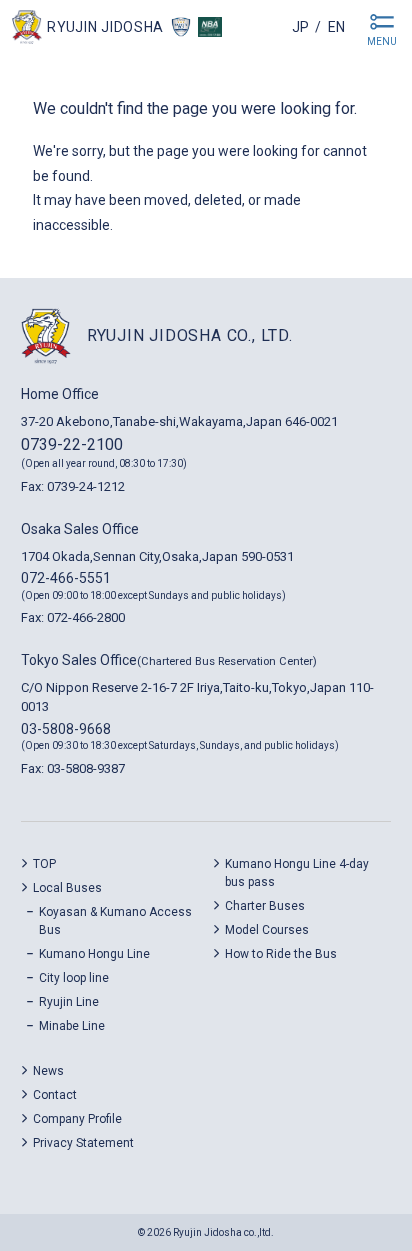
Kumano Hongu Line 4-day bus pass (297, 873)
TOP (44, 864)
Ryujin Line (69, 1002)
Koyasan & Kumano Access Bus (115, 921)
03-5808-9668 (66, 729)
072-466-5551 (66, 578)
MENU (382, 41)
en (336, 27)
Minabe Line (72, 1026)
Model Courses (267, 930)
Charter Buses (265, 906)
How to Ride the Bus (281, 954)
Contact (55, 1095)
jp (300, 27)
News (48, 1071)
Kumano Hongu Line (94, 954)
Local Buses (67, 888)
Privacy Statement (83, 1143)
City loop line (74, 978)
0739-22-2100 (72, 444)
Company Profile (77, 1119)
